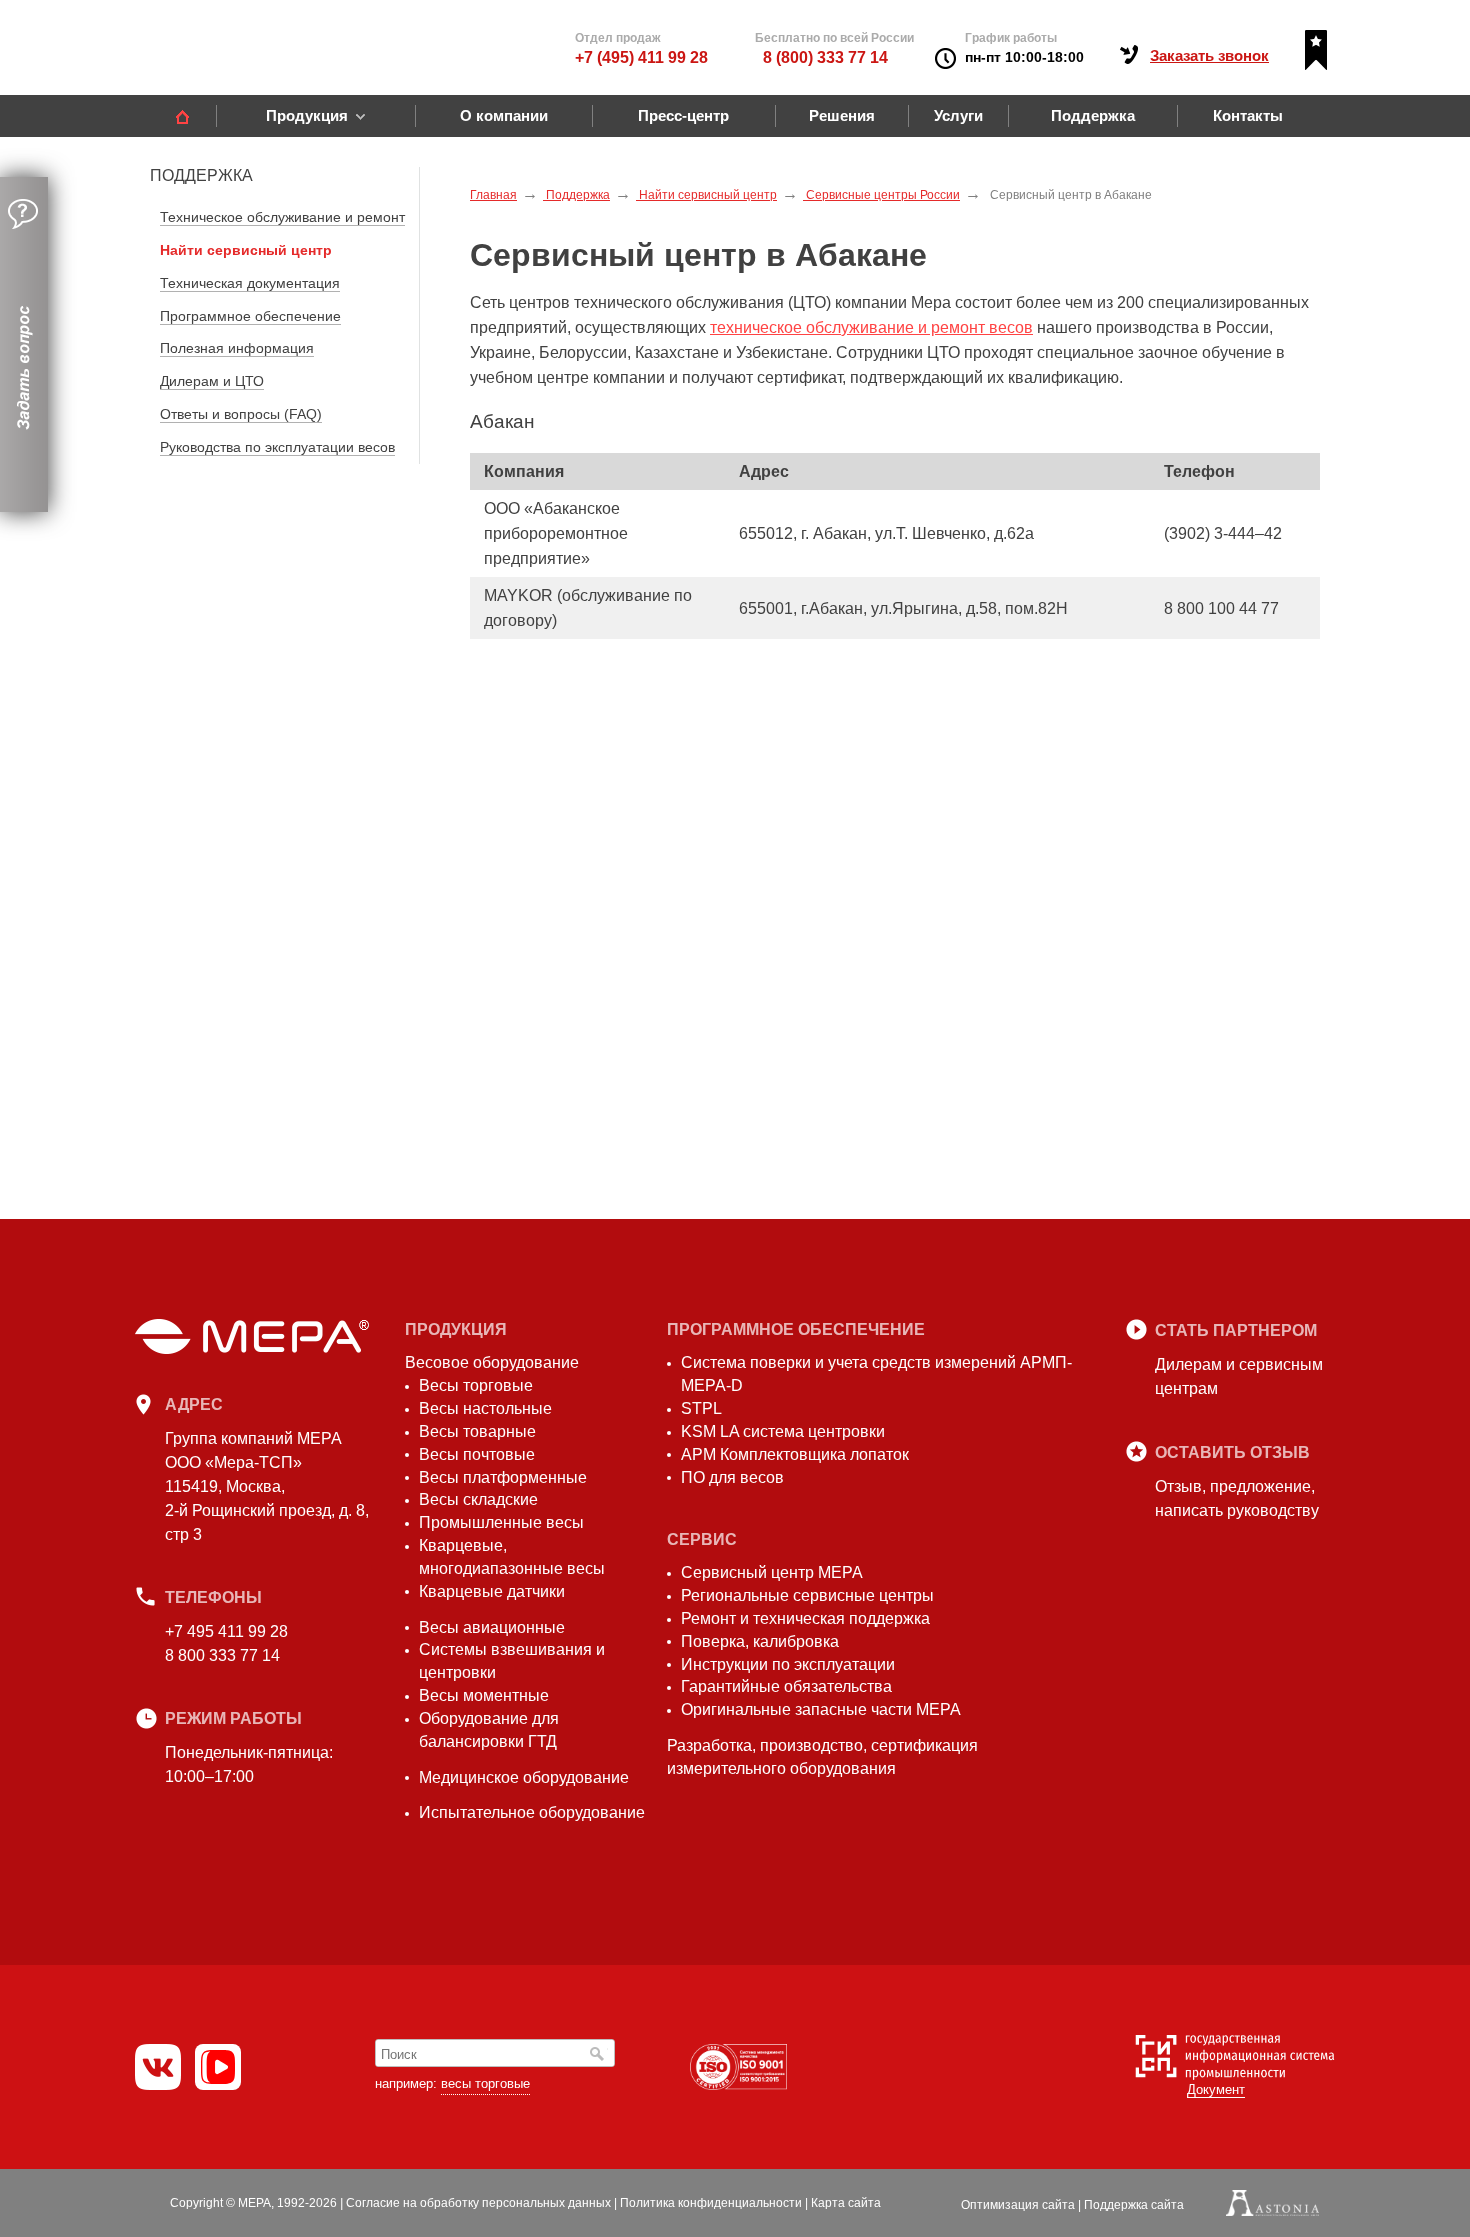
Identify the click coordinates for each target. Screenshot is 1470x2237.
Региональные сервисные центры (807, 1595)
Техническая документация (250, 283)
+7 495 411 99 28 (226, 1631)
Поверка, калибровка (760, 1641)
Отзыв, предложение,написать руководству (1237, 1498)
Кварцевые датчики (492, 1591)
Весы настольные (485, 1408)
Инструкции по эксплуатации (788, 1664)
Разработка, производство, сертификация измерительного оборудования (822, 1757)
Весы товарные (477, 1431)
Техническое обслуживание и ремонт (282, 217)
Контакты (1248, 115)
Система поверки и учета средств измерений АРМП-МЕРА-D (876, 1374)
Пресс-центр (683, 115)
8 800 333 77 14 (222, 1655)
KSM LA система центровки (783, 1431)
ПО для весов (732, 1477)
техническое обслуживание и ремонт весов (871, 327)
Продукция (307, 115)
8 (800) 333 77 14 (825, 57)
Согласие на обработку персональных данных (478, 2203)
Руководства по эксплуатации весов (277, 447)
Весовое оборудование (492, 1362)
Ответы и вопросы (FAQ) (241, 414)
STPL (701, 1408)
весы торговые (485, 2083)
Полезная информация (237, 348)
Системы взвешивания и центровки (512, 1661)
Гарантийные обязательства (786, 1686)
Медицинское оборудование (524, 1777)
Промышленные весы (501, 1522)
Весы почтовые (477, 1454)
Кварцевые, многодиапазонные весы (512, 1557)
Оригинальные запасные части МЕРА (821, 1709)
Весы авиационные (492, 1627)
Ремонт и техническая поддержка (805, 1618)
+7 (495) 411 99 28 (641, 57)
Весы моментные (484, 1695)
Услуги (958, 115)
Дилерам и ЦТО (212, 381)
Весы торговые (476, 1385)
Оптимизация (1018, 2205)
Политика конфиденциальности (711, 2203)
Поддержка (1093, 115)
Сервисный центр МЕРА (772, 1572)
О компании (504, 115)
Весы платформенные (503, 1477)
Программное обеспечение (250, 316)
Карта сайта (846, 2203)
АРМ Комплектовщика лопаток (795, 1454)
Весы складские (478, 1499)
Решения (842, 115)
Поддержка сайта (1134, 2205)
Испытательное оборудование (532, 1812)
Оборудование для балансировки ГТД (489, 1730)
